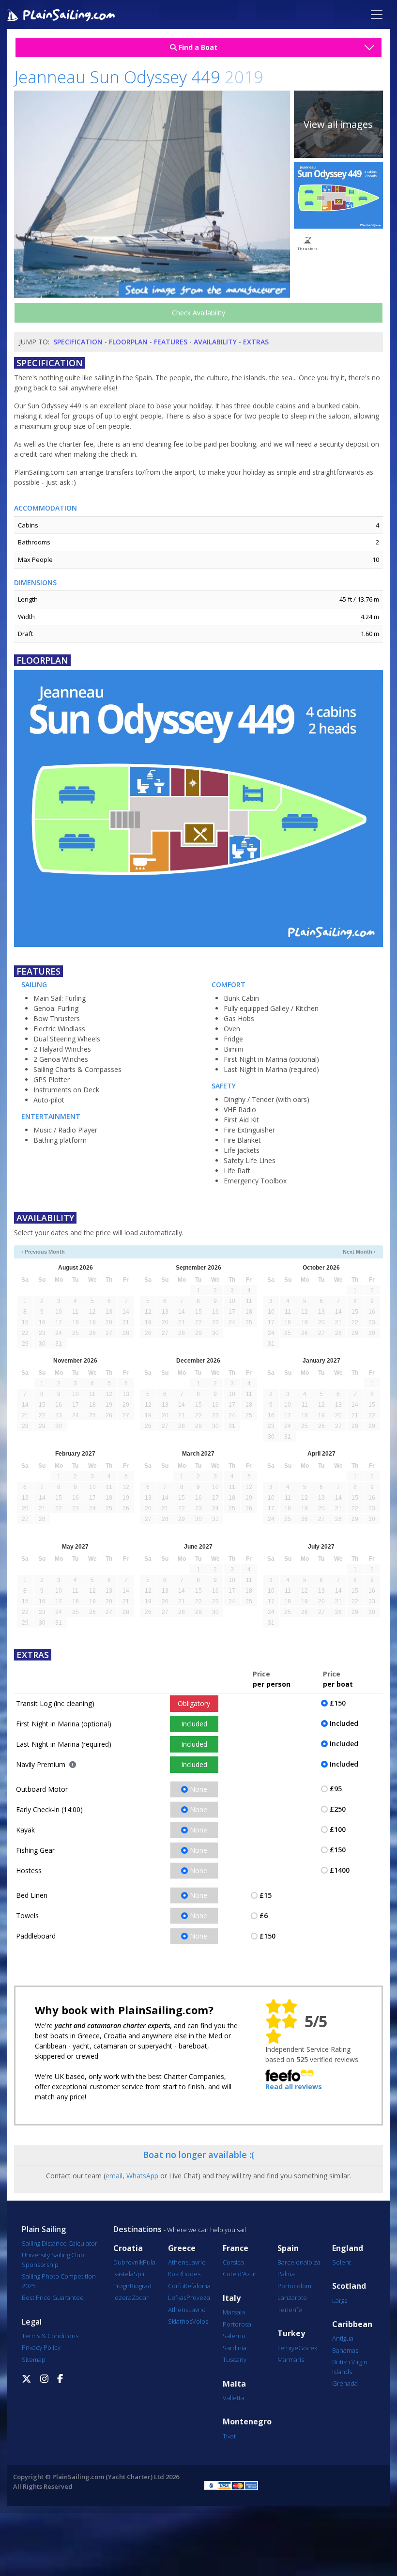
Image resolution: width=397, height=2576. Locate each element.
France (236, 2248)
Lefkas (177, 2297)
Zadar (140, 2297)
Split (140, 2274)
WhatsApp (142, 2176)
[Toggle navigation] (377, 15)
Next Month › (359, 1252)
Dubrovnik (128, 2262)
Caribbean (352, 2324)
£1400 (340, 1870)
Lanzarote (292, 2297)
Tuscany (235, 2359)
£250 (338, 1809)
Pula (149, 2262)
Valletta (233, 2398)
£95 (336, 1789)
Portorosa (237, 2324)
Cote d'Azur (240, 2274)
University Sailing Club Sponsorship (53, 2260)
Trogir (122, 2286)
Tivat (229, 2436)
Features (171, 342)
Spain (288, 2248)
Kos (173, 2274)
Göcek (308, 2348)
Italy (232, 2298)
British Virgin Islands (350, 2367)
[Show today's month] (190, 1252)
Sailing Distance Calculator (60, 2243)
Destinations (137, 2229)
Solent (342, 2262)
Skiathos (180, 2321)
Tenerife (290, 2310)
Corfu (176, 2286)
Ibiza (314, 2262)
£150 (338, 1703)
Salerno (234, 2336)
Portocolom (294, 2286)
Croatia (128, 2248)
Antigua (343, 2338)
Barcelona (292, 2262)
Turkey (291, 2334)
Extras (256, 342)
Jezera (122, 2297)
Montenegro (247, 2422)
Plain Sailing (44, 2229)
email (114, 2176)
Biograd (141, 2286)
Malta (234, 2384)
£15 (266, 1895)
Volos (200, 2321)
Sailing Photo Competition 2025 (59, 2281)
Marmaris (291, 2359)
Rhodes (189, 2274)
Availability (215, 342)
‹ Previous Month (43, 1252)
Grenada (345, 2383)
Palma (286, 2274)
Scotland (349, 2286)
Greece (182, 2248)
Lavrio (197, 2262)
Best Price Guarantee (53, 2297)
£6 (264, 1916)
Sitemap (34, 2359)
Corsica (233, 2262)
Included (194, 1724)
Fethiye (288, 2348)
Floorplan (128, 342)
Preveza (198, 2297)
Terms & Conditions (50, 2336)
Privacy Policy (41, 2347)
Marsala (234, 2312)
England (348, 2248)
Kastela (123, 2274)
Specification (78, 342)
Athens (178, 2262)
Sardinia (235, 2348)
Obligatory (194, 1703)
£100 (338, 1829)
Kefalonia (197, 2286)
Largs (340, 2300)
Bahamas (345, 2350)
